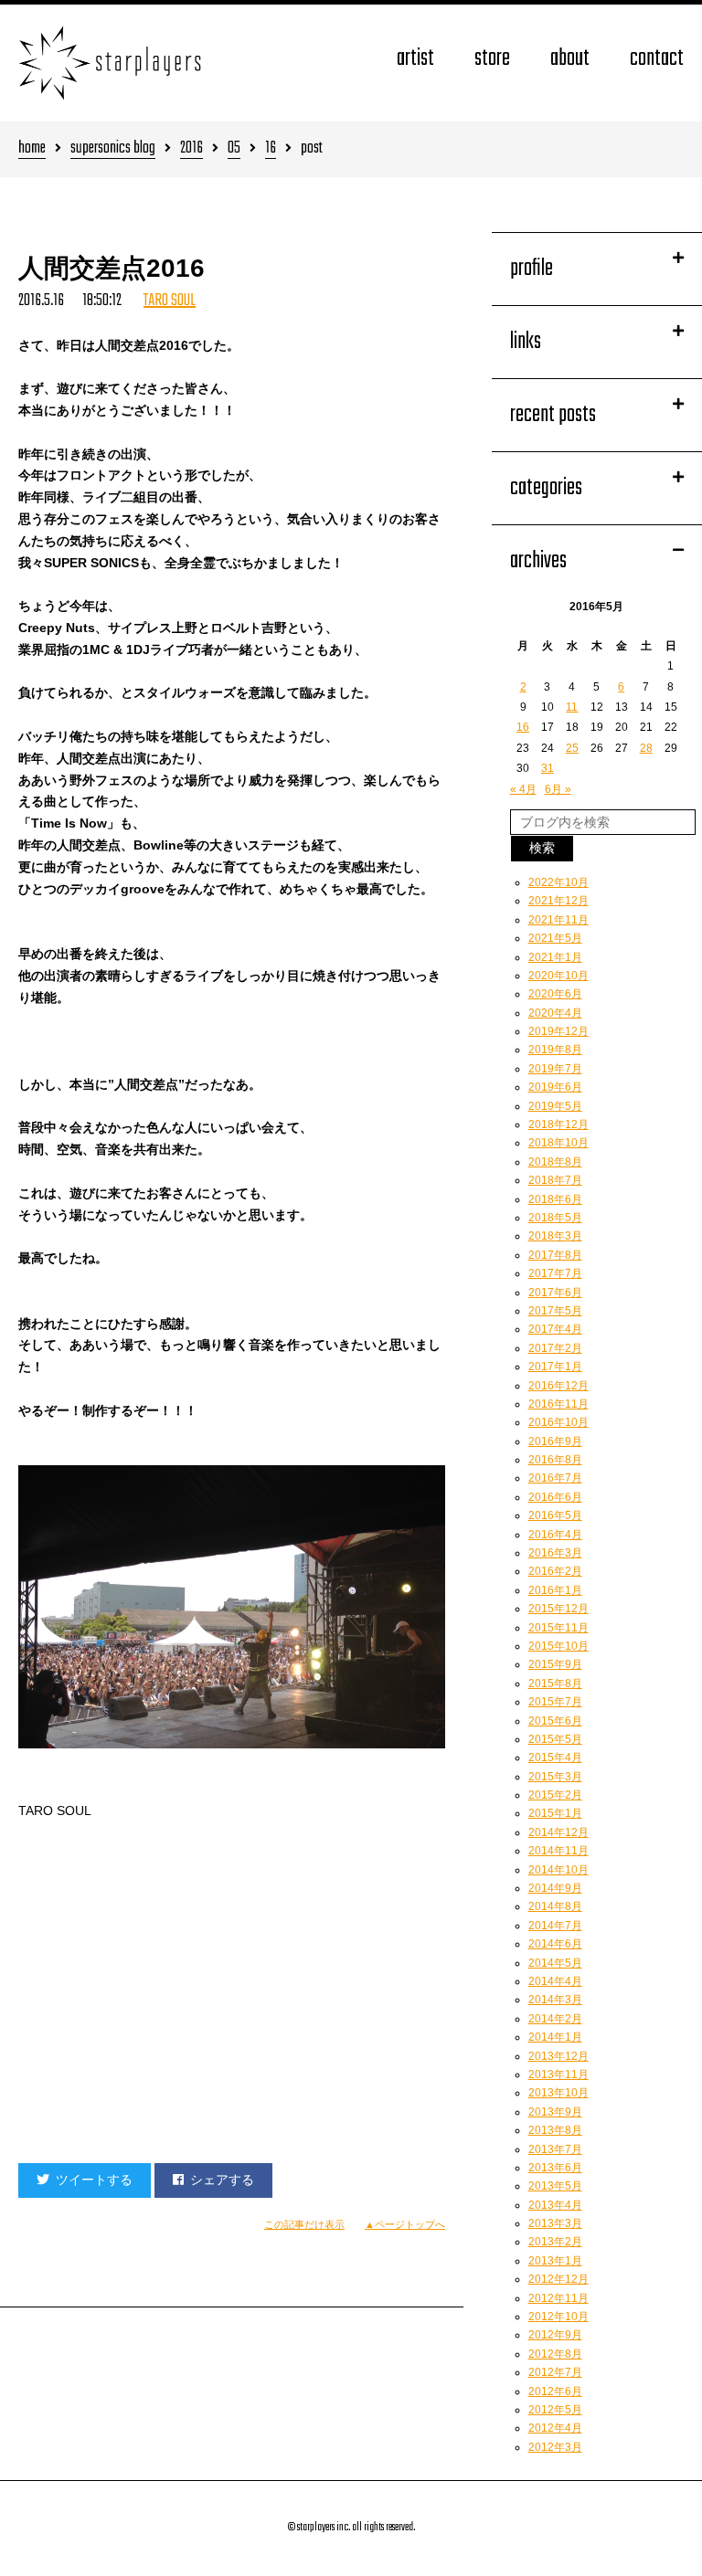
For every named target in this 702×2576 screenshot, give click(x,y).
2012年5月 (555, 2410)
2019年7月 (555, 1069)
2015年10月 (558, 1646)
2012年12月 (558, 2279)
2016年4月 (555, 1535)
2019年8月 (555, 1050)
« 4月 (523, 789)
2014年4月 (555, 1981)
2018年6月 (555, 1199)
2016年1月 (555, 1590)
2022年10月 (558, 882)
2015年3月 (555, 1777)
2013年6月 (555, 2168)
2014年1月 (555, 2037)
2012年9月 (555, 2335)
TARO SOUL (170, 301)
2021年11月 (558, 920)
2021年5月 (555, 938)
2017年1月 (555, 1367)
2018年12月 (558, 1124)
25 (572, 748)
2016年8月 (555, 1460)
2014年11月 (558, 1851)
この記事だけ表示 (304, 2224)
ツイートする (94, 2180)
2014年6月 (555, 1944)
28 (646, 748)
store (492, 59)
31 (548, 768)
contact (657, 59)
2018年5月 (555, 1218)
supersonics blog (113, 149)
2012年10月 (558, 2317)
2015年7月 (555, 1702)
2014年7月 (555, 1926)
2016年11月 (558, 1404)
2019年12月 (558, 1031)
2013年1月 (555, 2261)
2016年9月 (555, 1441)
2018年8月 (555, 1162)
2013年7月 (555, 2149)
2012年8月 (555, 2354)
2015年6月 (555, 1721)
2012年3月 (555, 2447)
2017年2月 (555, 1348)
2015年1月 (555, 1813)
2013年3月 (555, 2223)
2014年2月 (555, 2019)
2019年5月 (555, 1106)
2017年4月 (555, 1329)
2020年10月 (558, 976)
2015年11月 (558, 1628)
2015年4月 (555, 1758)
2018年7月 (555, 1180)
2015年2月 (555, 1795)
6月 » (558, 789)
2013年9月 (555, 2112)
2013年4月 (555, 2205)
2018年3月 (555, 1236)
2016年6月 (555, 1497)
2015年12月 (558, 1609)
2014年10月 (558, 1870)
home (32, 149)
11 (572, 707)
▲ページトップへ (405, 2224)
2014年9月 (555, 1888)
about (570, 59)
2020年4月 (555, 1013)
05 (234, 149)
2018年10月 (558, 1143)
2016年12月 (558, 1386)
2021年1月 (555, 957)
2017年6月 (555, 1293)
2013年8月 (555, 2130)
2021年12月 (558, 901)
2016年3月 (555, 1553)
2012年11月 (558, 2298)
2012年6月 (555, 2391)
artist (415, 59)
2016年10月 (558, 1422)
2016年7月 (555, 1478)
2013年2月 (555, 2242)
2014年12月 (558, 1832)
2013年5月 (555, 2186)
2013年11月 (558, 2075)
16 (271, 149)
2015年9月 (555, 1664)
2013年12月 (558, 2056)
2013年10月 (558, 2093)
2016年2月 (555, 1571)
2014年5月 (555, 1963)
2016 (191, 149)
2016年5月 (555, 1515)
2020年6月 (555, 994)
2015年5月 (555, 1739)
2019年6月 (555, 1087)
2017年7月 (555, 1273)
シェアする (222, 2180)
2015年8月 (555, 1684)
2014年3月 (555, 2000)
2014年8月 (555, 1906)
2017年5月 (555, 1311)
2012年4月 (555, 2428)
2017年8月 (555, 1255)
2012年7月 (555, 2372)
